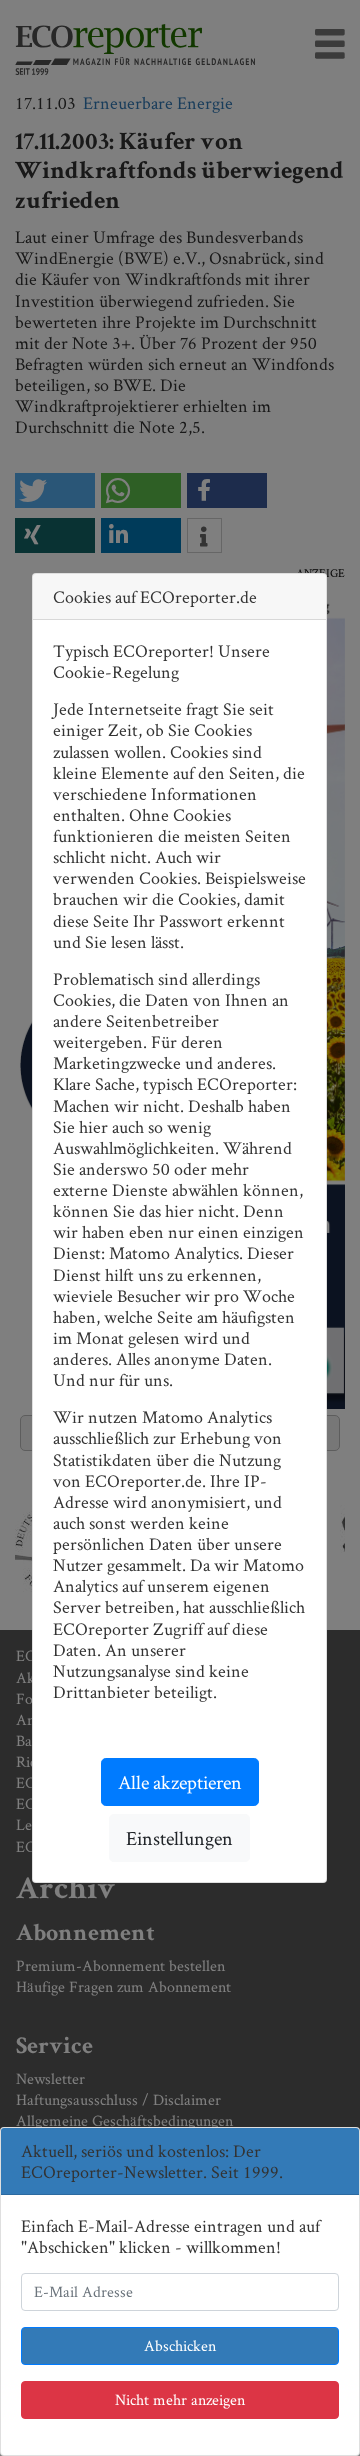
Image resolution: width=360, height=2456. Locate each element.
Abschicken (180, 2345)
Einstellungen (179, 1838)
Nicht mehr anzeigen (180, 2399)
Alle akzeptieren (180, 1782)
